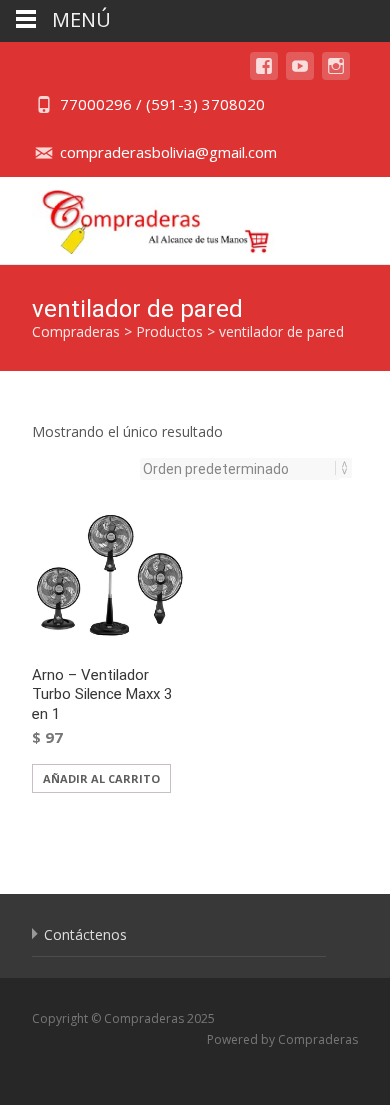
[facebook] (264, 75)
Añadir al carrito (101, 778)
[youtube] (300, 75)
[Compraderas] (140, 217)
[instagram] (336, 75)
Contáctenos (85, 934)
